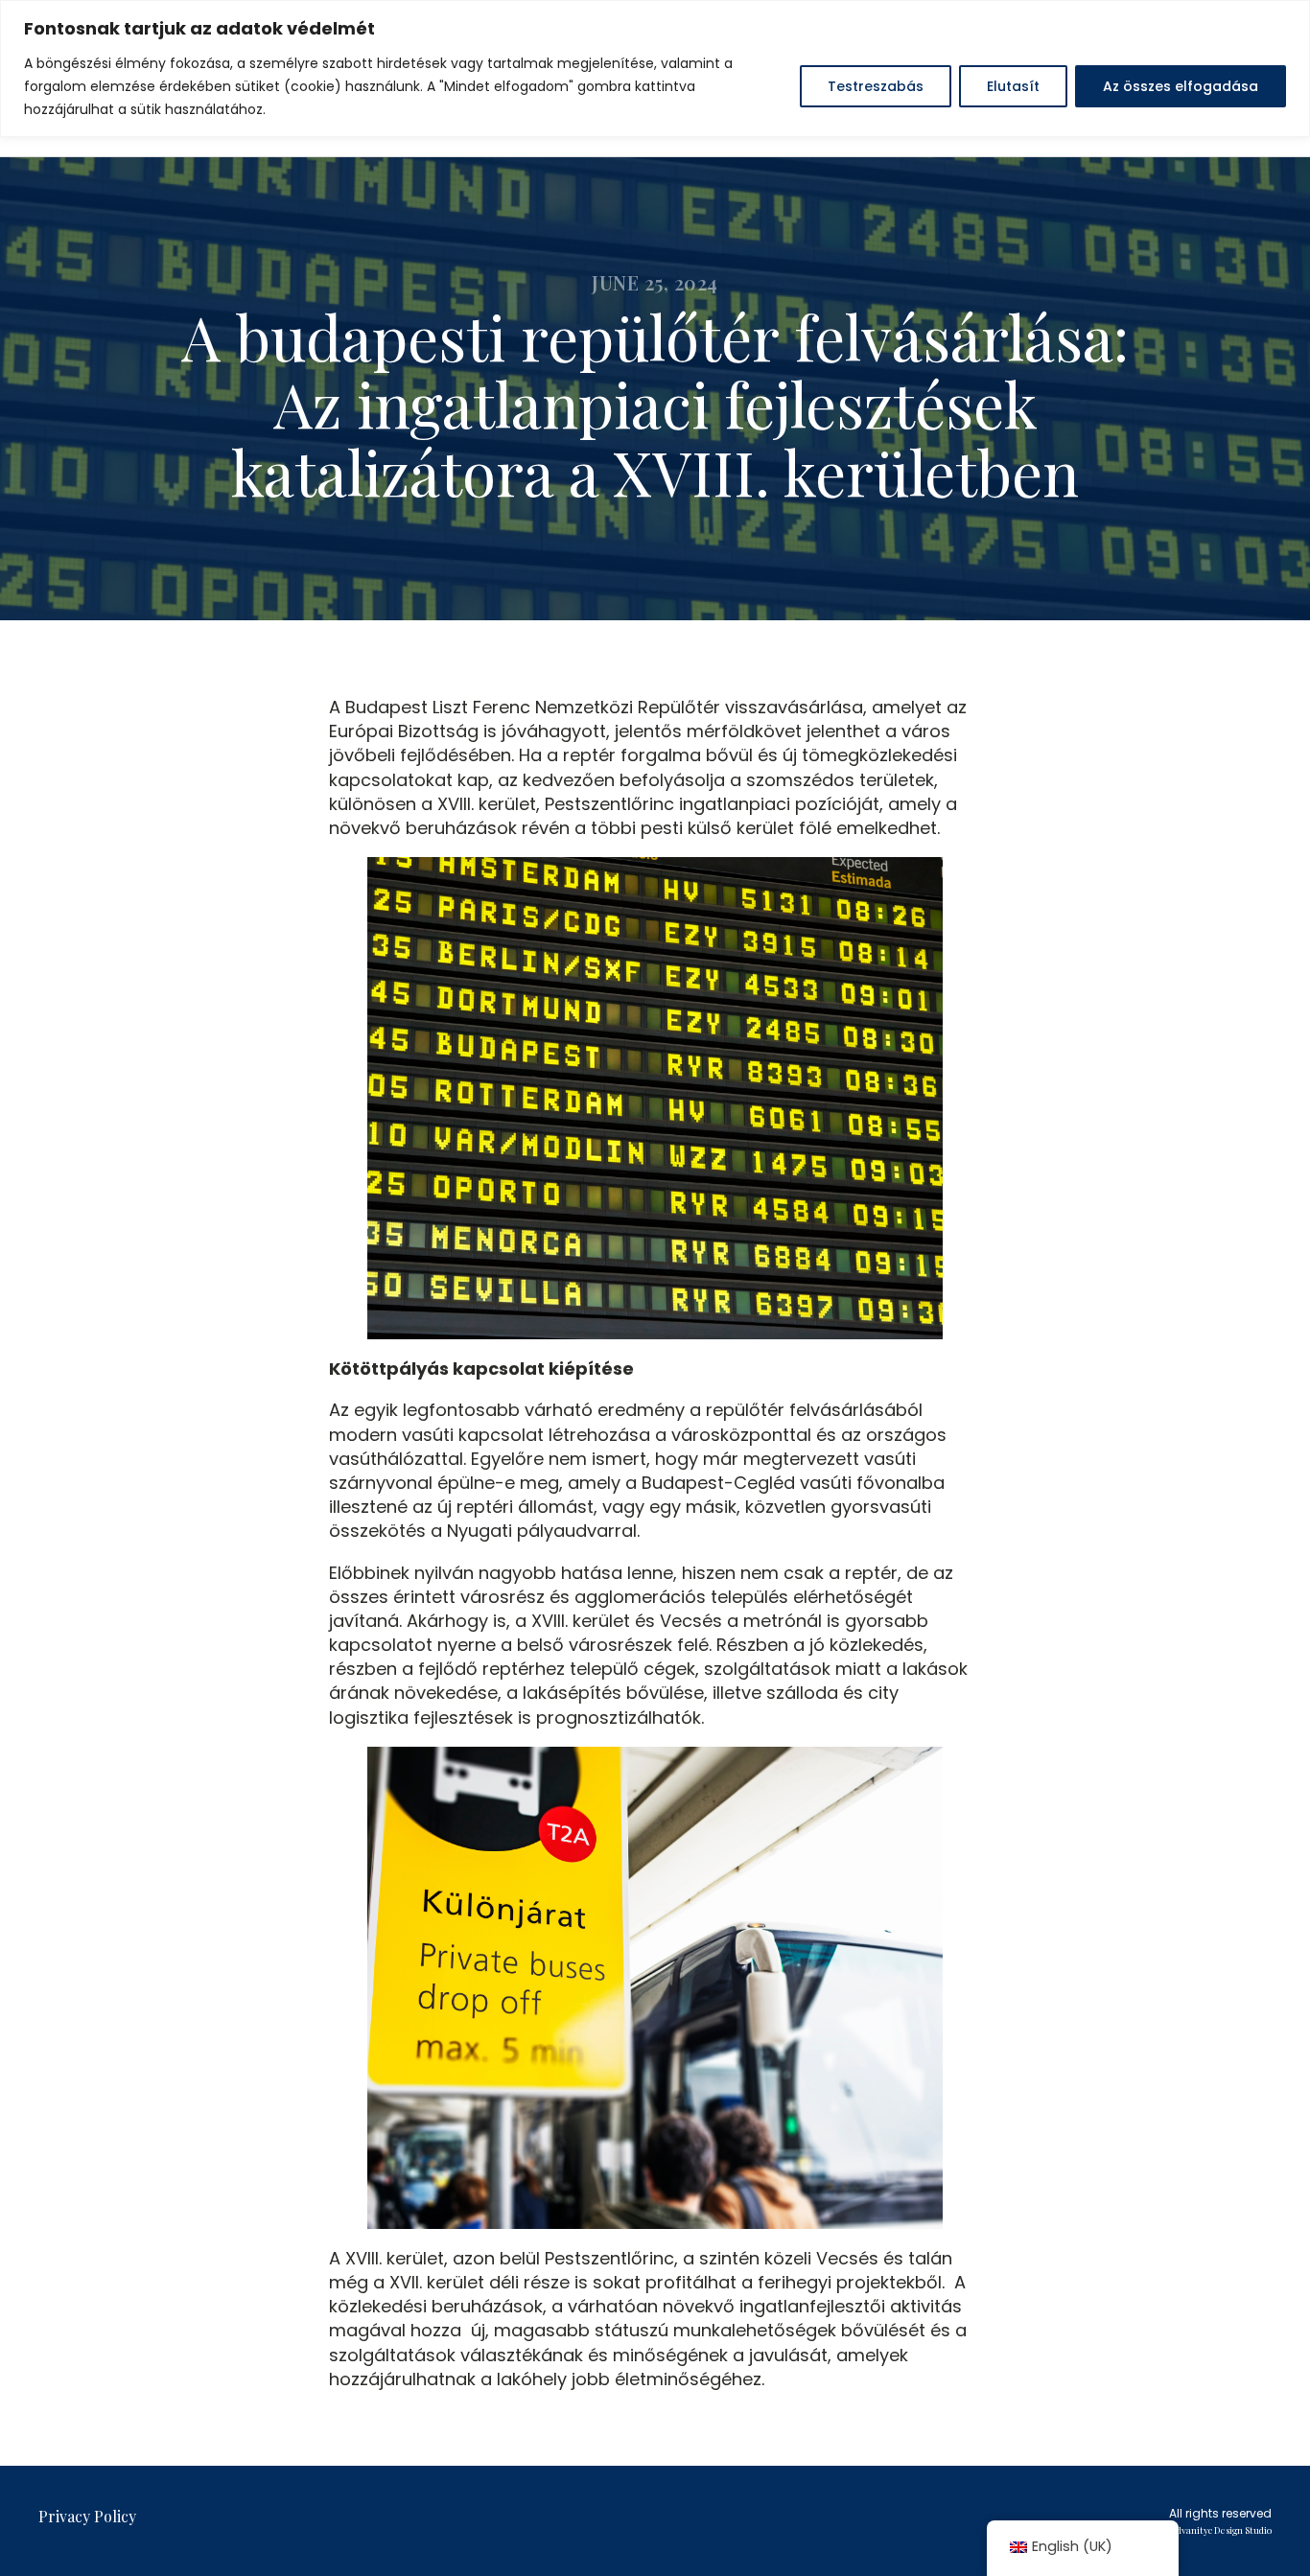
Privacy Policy (87, 2516)
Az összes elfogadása (1181, 86)
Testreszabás (876, 86)
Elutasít (1013, 86)
